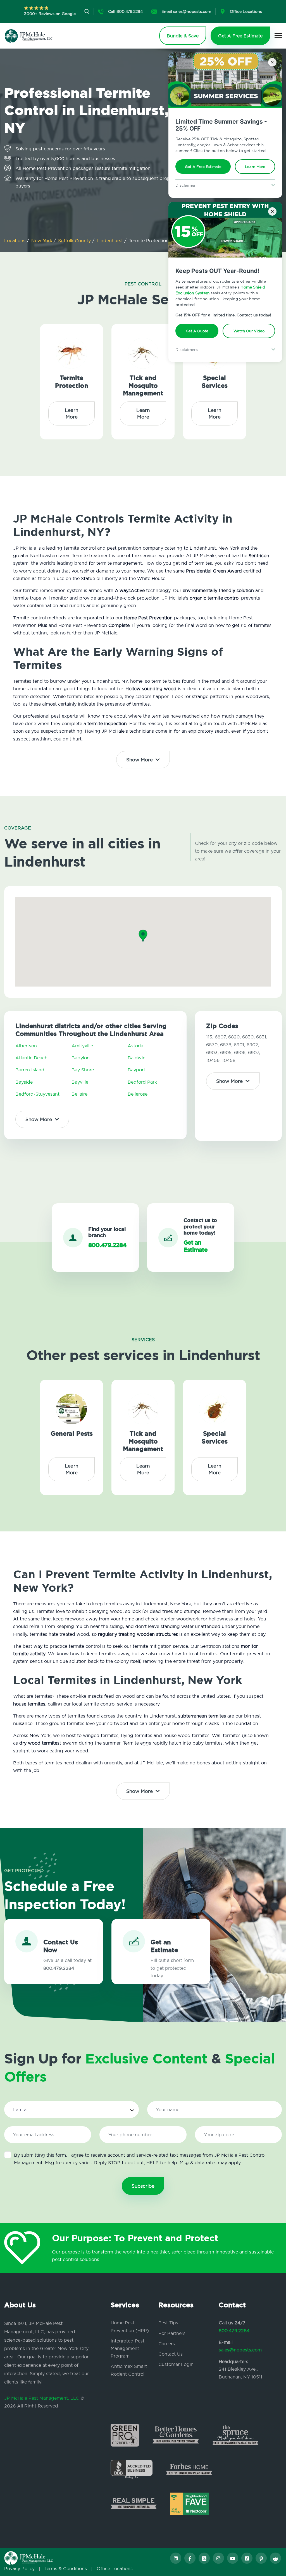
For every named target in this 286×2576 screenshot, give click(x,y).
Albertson (26, 1046)
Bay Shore (83, 1070)
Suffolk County (75, 240)
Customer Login (176, 2364)
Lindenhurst (110, 240)
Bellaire (79, 1094)
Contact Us (171, 2354)
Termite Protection (72, 382)
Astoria (135, 1046)
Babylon (81, 1058)
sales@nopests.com (240, 2350)
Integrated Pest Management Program (127, 2348)
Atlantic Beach (31, 1058)
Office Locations (115, 2568)
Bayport (136, 1070)
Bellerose (138, 1094)
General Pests (72, 1434)
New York (42, 240)
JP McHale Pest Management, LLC (42, 2398)
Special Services (215, 382)
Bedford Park (142, 1082)
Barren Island (30, 1070)
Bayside (24, 1082)
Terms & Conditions (66, 2568)
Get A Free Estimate (203, 167)
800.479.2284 (234, 2330)
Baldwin (137, 1058)
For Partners (172, 2333)
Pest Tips (168, 2323)
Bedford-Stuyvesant (37, 1094)
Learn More (255, 167)
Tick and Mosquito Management (143, 386)
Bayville (80, 1082)
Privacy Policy (19, 2568)
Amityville (82, 1046)
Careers (167, 2344)
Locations (16, 240)
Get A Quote (197, 331)
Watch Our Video (249, 331)
